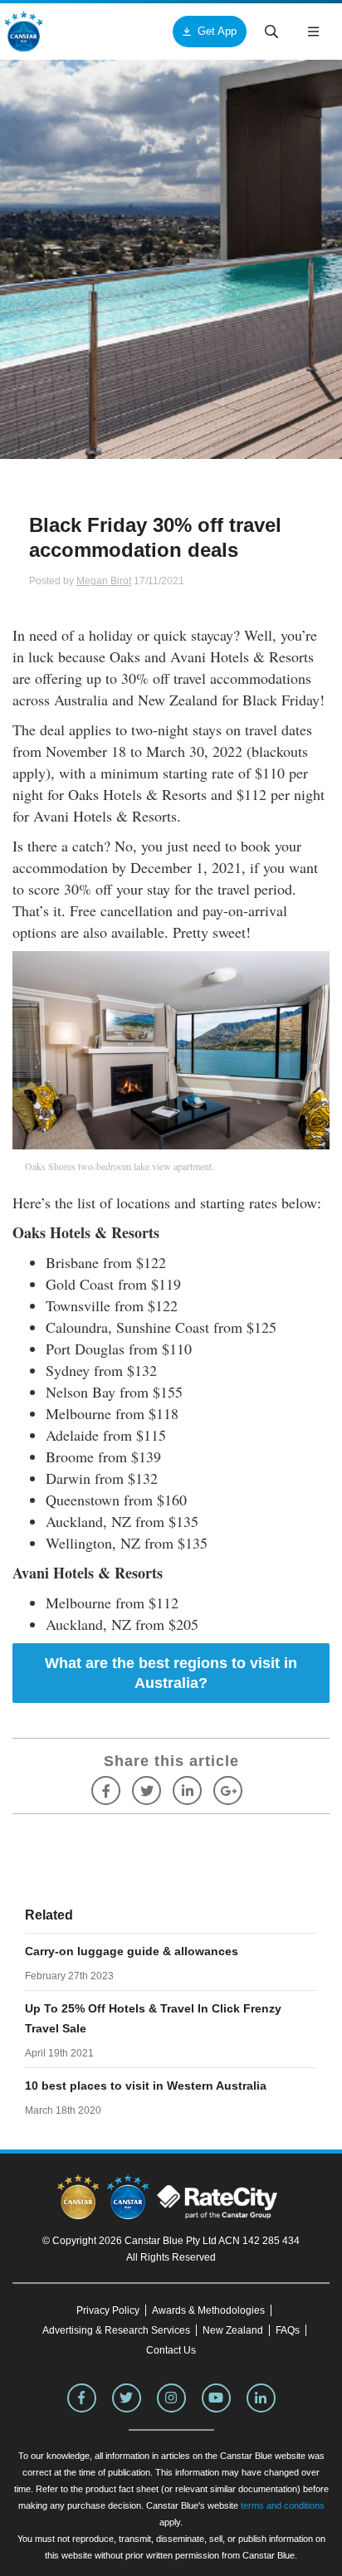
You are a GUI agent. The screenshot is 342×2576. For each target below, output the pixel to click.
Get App (217, 31)
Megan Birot (104, 581)
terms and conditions (283, 2505)
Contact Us (171, 2350)
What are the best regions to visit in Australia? (171, 1673)
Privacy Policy (108, 2310)
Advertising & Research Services (116, 2330)
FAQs (288, 2330)
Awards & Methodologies (208, 2310)
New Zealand (233, 2330)
